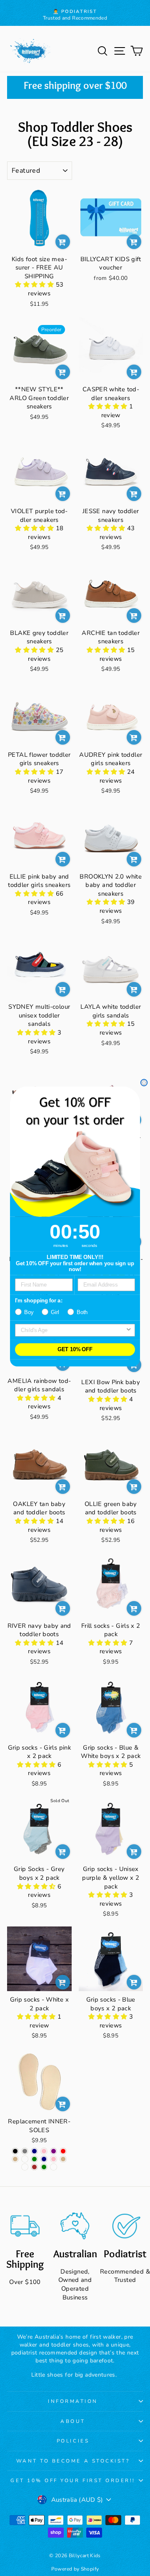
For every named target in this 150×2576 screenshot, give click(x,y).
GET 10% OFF (75, 1350)
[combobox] (73, 1330)
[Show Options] (129, 1330)
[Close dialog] (144, 1083)
